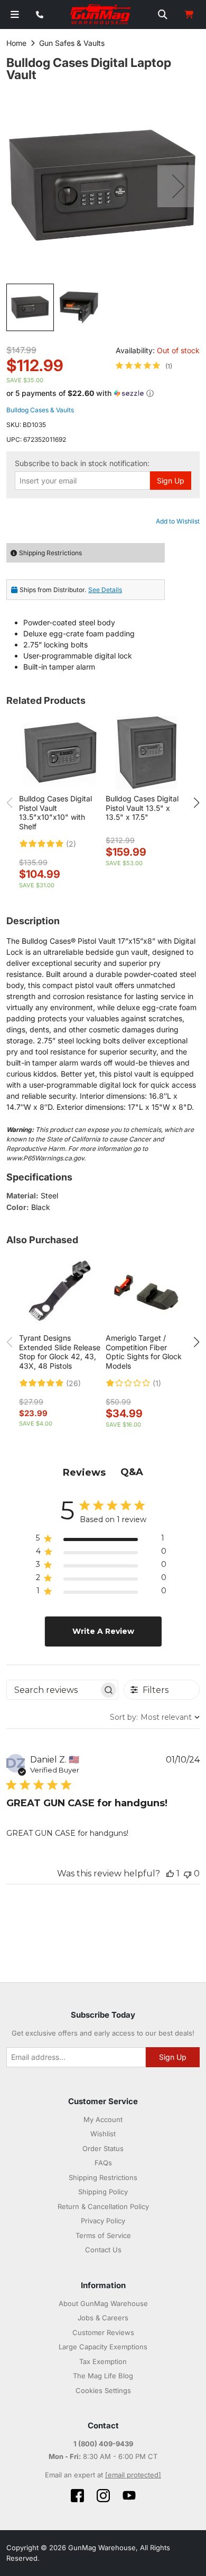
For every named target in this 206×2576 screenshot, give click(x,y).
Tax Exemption (103, 2361)
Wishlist (103, 2134)
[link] (144, 366)
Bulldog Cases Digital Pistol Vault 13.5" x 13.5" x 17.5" (142, 808)
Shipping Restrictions (103, 2177)
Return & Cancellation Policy (103, 2206)
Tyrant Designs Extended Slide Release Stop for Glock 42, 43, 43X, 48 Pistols (60, 1352)
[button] (179, 186)
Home (16, 43)
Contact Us (103, 2250)
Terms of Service (103, 2235)
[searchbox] (53, 1690)
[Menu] (15, 14)
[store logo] (101, 15)
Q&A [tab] (132, 1472)
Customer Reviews (103, 2332)
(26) (73, 1383)
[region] (101, 1540)
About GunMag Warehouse (103, 2303)
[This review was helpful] (170, 1873)
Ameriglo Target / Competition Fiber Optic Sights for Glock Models (144, 1352)
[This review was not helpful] (188, 1873)
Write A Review (103, 1631)
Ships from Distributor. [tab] (71, 590)
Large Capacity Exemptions (103, 2347)
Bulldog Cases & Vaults (40, 410)
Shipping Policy (103, 2192)
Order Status (103, 2148)
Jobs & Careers (103, 2318)
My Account (103, 2119)
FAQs (103, 2163)
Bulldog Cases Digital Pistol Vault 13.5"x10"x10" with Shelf (55, 812)
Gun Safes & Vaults (72, 43)
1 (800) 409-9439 (103, 2444)
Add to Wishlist (178, 521)
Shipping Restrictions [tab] (50, 553)
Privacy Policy (103, 2221)
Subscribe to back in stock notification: (82, 463)
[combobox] (155, 1717)
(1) (157, 1383)
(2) (71, 844)
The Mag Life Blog (103, 2376)
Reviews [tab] (84, 1473)
